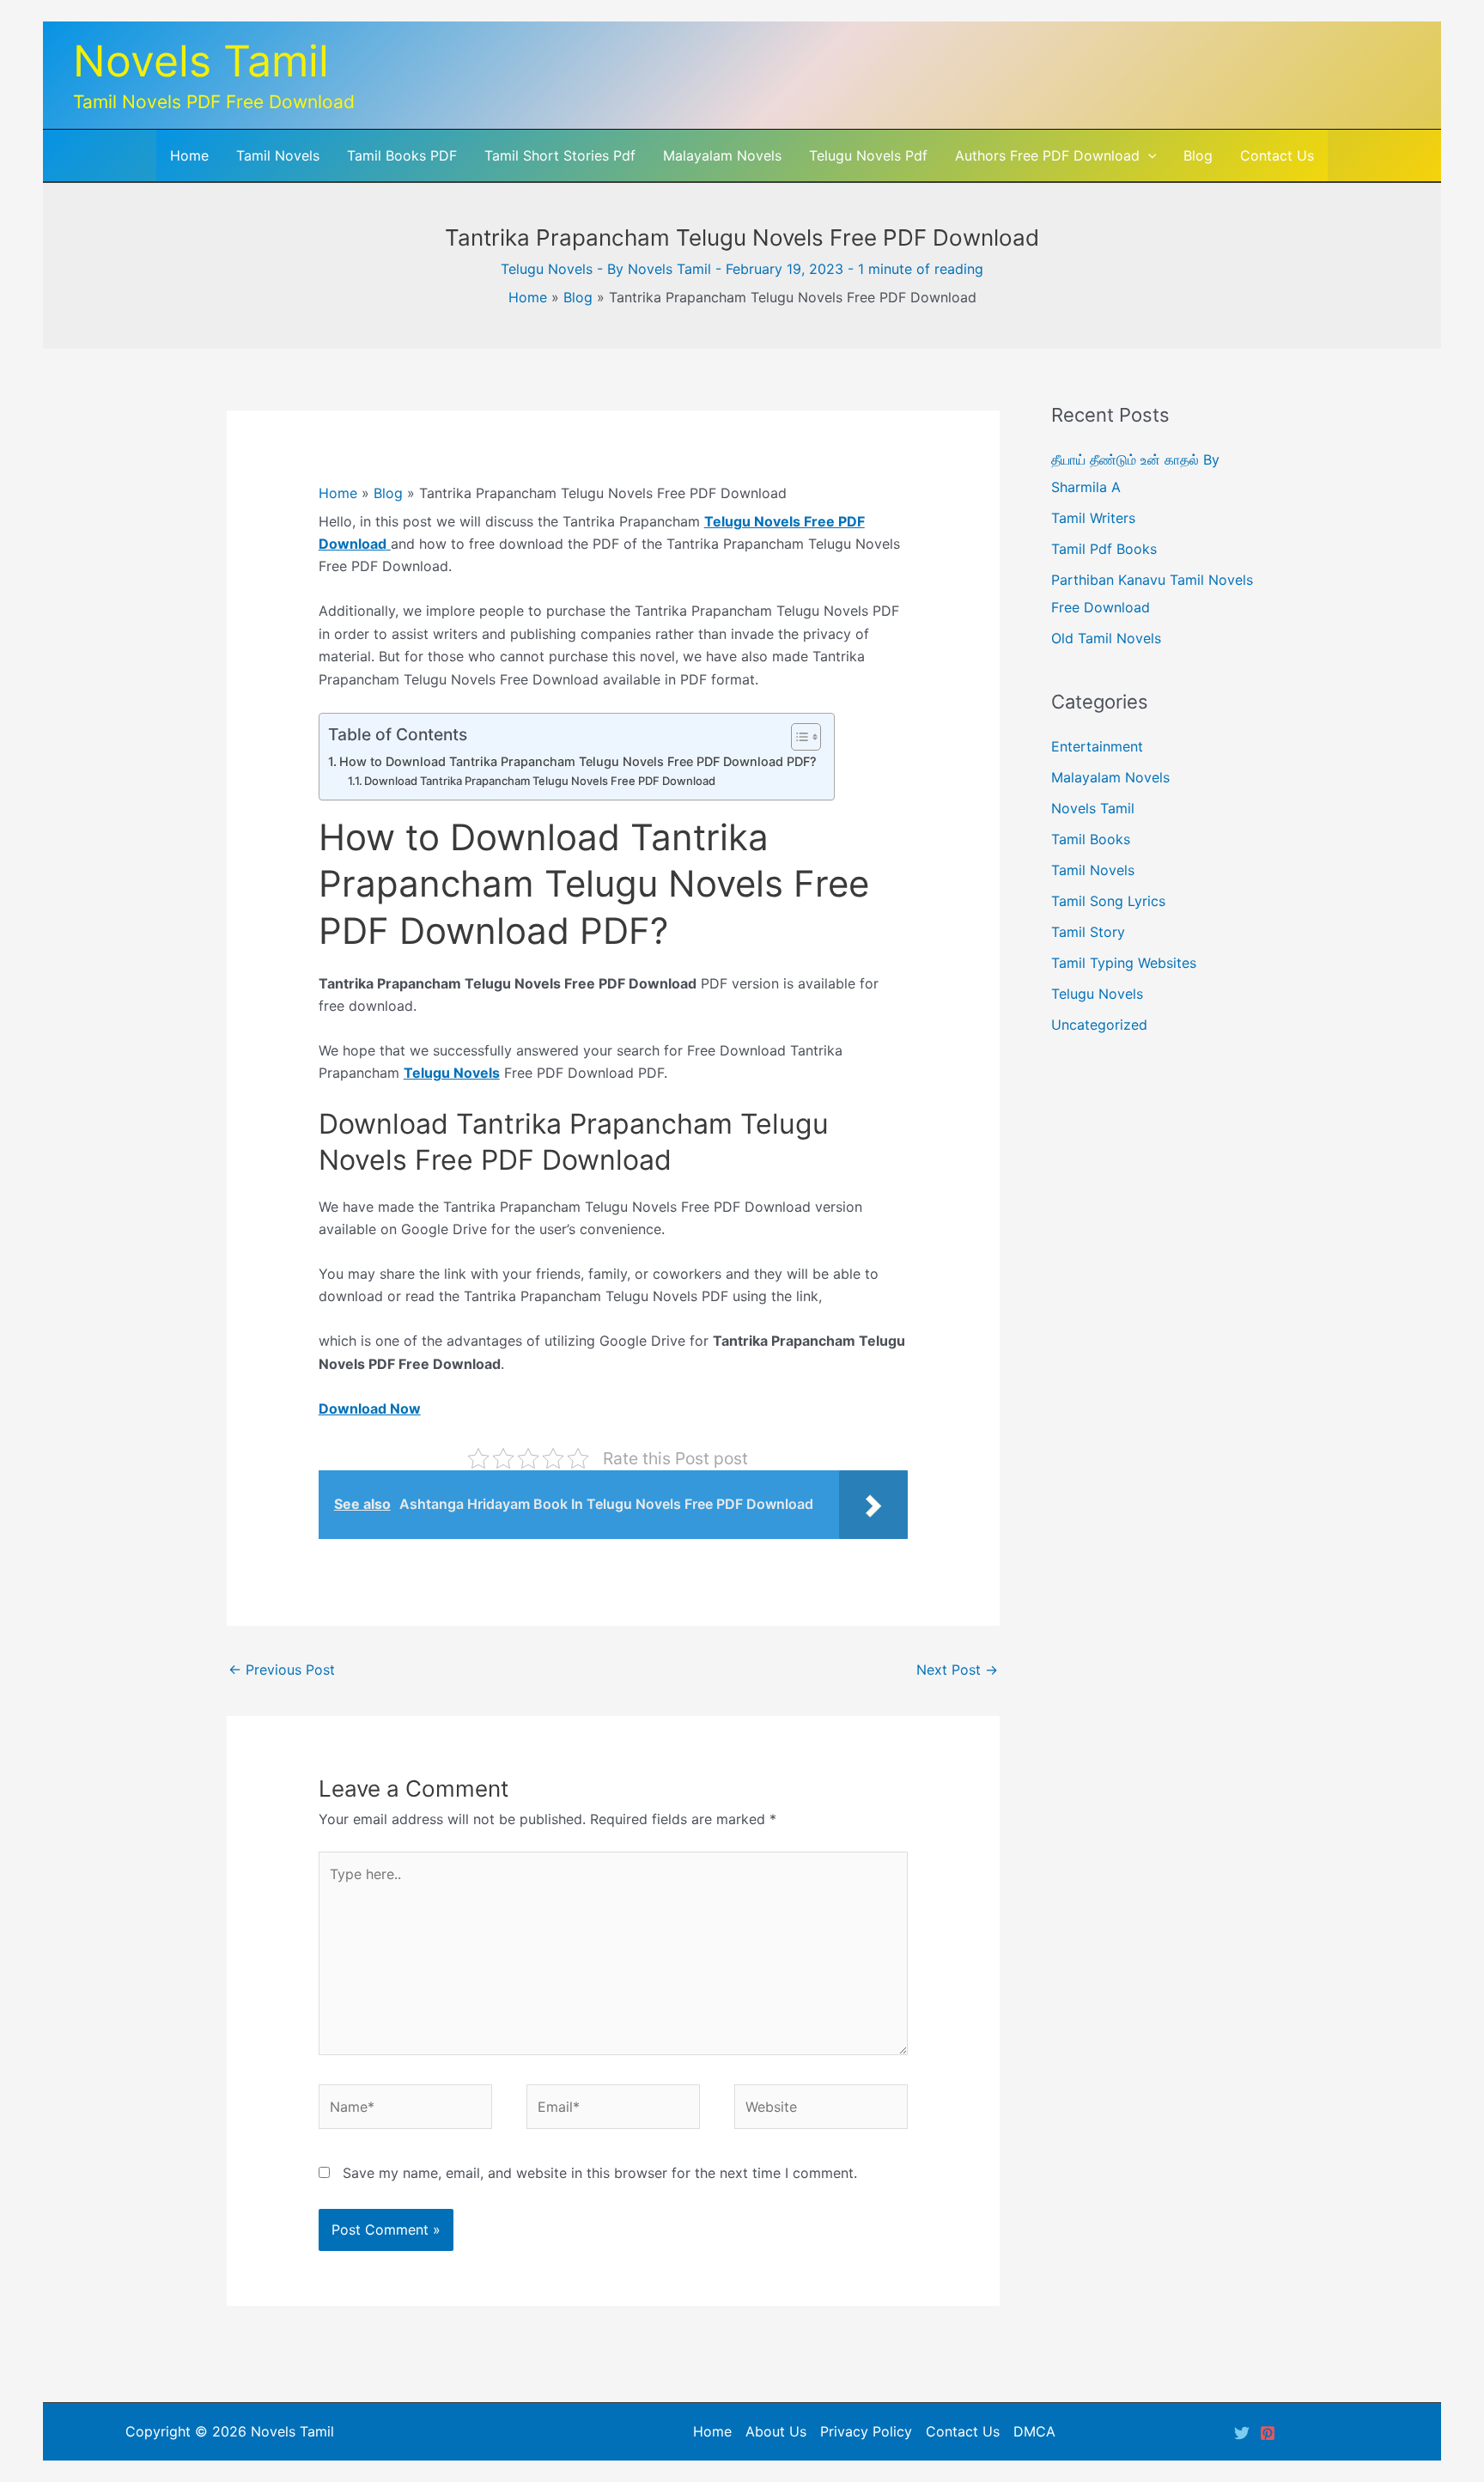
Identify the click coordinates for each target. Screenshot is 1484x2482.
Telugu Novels (547, 269)
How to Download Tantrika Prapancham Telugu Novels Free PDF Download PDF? (578, 761)
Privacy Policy (866, 2431)
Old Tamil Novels (1106, 638)
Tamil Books (1091, 839)
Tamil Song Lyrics (1108, 901)
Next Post (957, 1670)
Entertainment (1097, 746)
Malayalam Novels (1110, 777)
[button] (1148, 155)
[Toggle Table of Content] (797, 737)
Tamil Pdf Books (1104, 549)
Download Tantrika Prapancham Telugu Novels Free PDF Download (540, 781)
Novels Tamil (201, 61)
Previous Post (282, 1670)
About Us (776, 2431)
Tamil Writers (1093, 518)
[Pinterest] (1268, 2433)
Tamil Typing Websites (1124, 963)
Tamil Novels (1093, 870)
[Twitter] (1242, 2433)
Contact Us (963, 2431)
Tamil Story (1088, 932)
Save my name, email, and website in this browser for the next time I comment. (600, 2173)
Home (528, 297)
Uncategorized (1099, 1025)
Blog (578, 297)
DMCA (1034, 2431)
